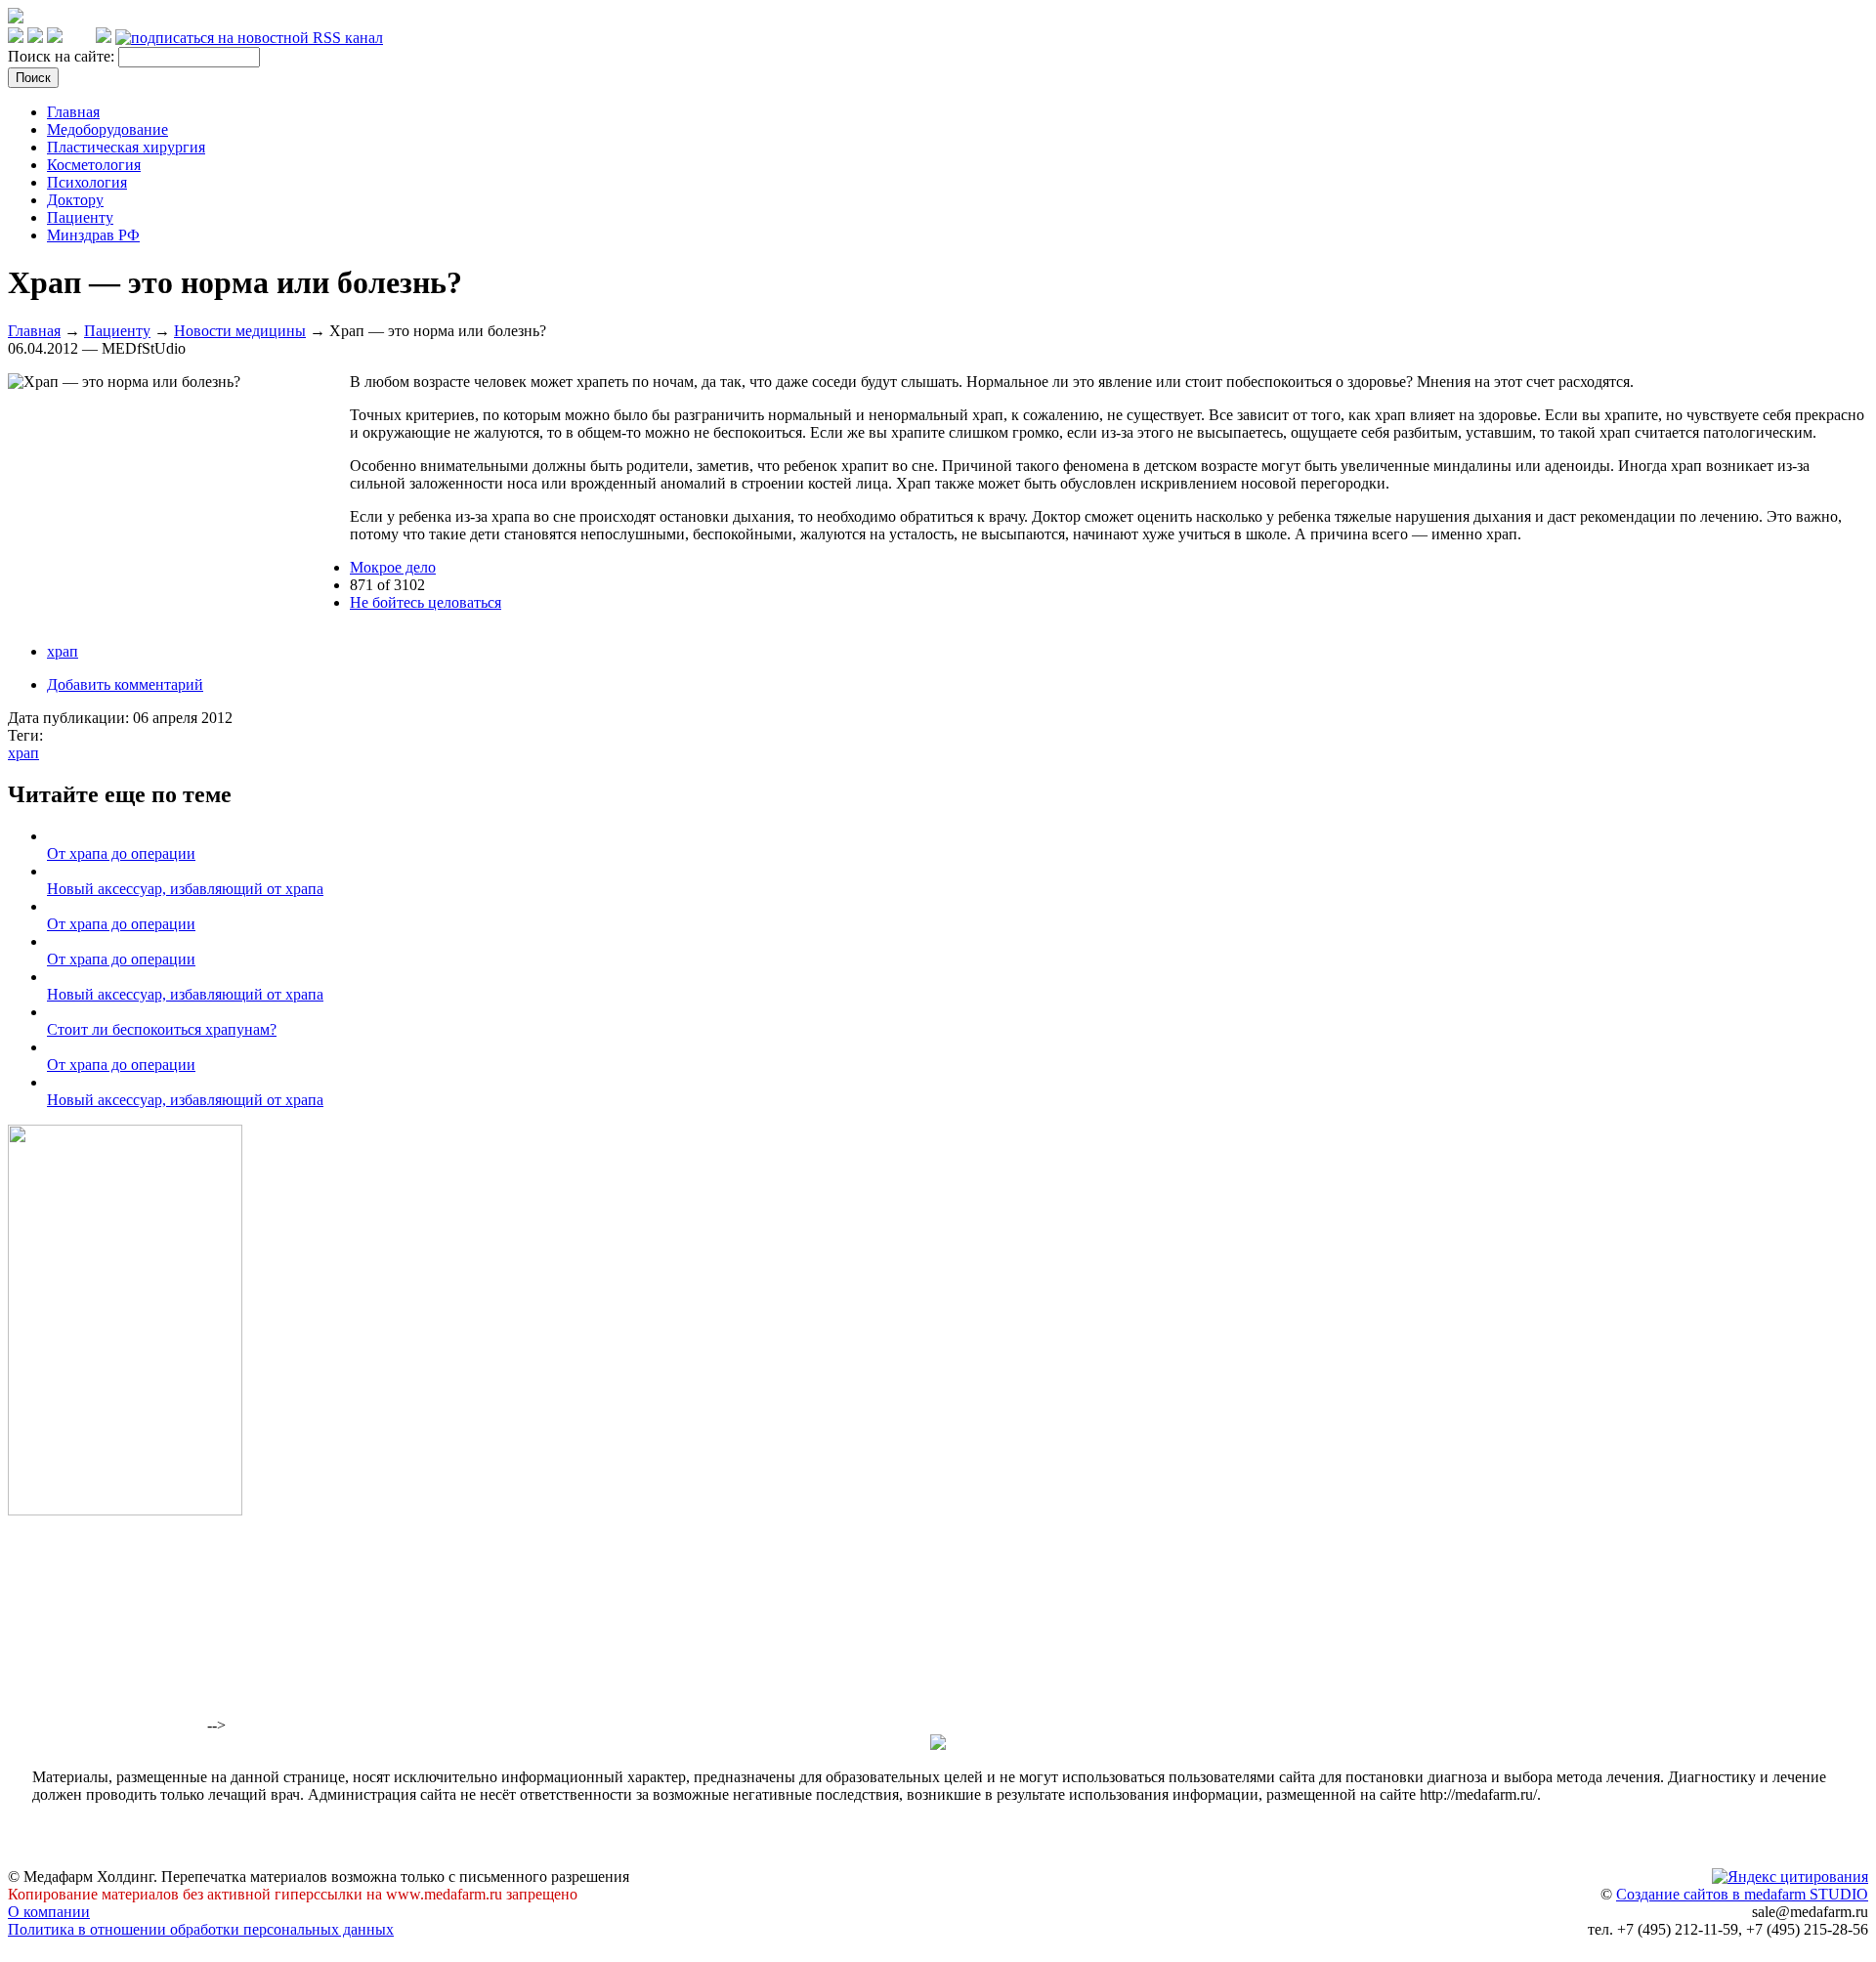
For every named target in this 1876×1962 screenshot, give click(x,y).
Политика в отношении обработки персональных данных (201, 1929)
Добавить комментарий (125, 684)
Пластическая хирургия (126, 147)
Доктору (75, 200)
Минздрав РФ (93, 235)
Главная (73, 112)
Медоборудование (107, 129)
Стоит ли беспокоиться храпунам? (162, 1029)
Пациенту (80, 217)
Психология (87, 182)
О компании (49, 1912)
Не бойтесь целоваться (426, 602)
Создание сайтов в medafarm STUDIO (1742, 1894)
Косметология (94, 165)
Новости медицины (240, 331)
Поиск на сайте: (63, 56)
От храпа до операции (121, 853)
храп (63, 651)
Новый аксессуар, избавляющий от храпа (185, 889)
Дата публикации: (70, 718)
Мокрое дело (393, 567)
